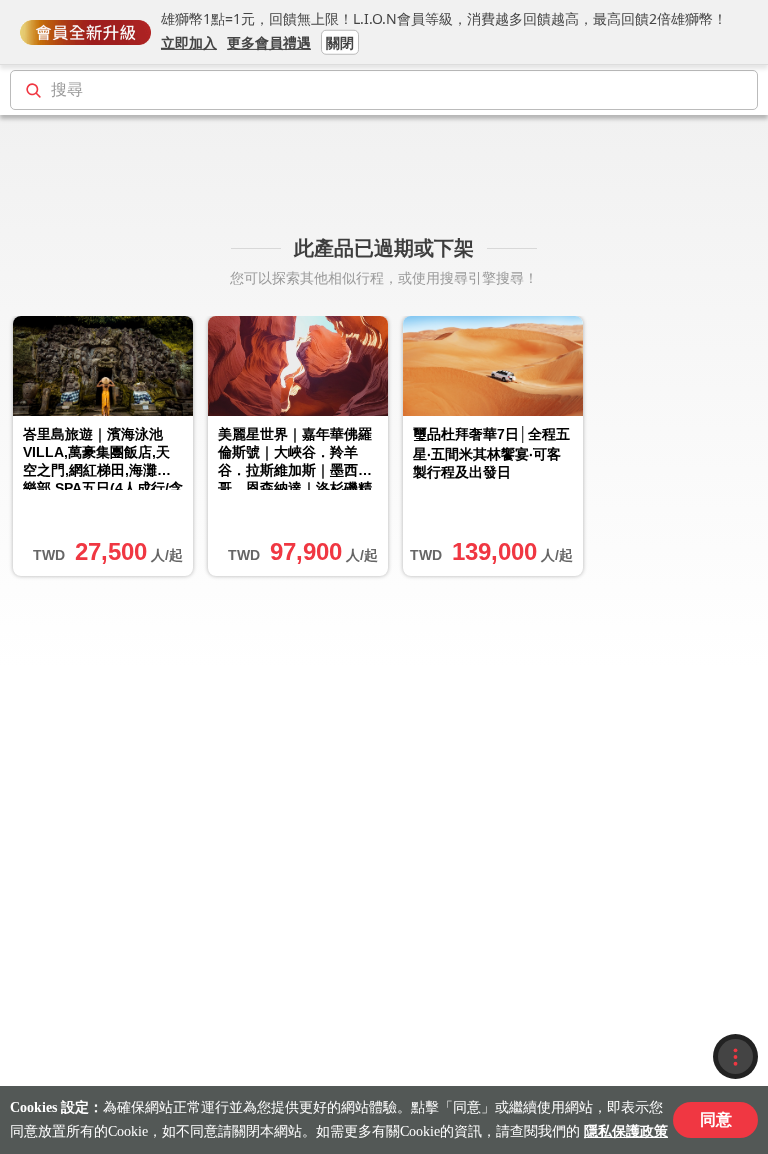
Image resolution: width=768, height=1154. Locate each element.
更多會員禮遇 (269, 41)
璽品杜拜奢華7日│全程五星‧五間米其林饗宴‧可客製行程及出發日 (491, 453)
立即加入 (189, 41)
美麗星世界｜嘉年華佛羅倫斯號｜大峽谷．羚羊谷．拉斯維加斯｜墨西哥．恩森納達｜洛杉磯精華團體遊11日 (295, 458)
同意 (716, 1119)
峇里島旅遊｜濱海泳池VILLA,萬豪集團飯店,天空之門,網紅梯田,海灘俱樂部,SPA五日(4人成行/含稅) (103, 458)
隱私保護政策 (626, 1131)
